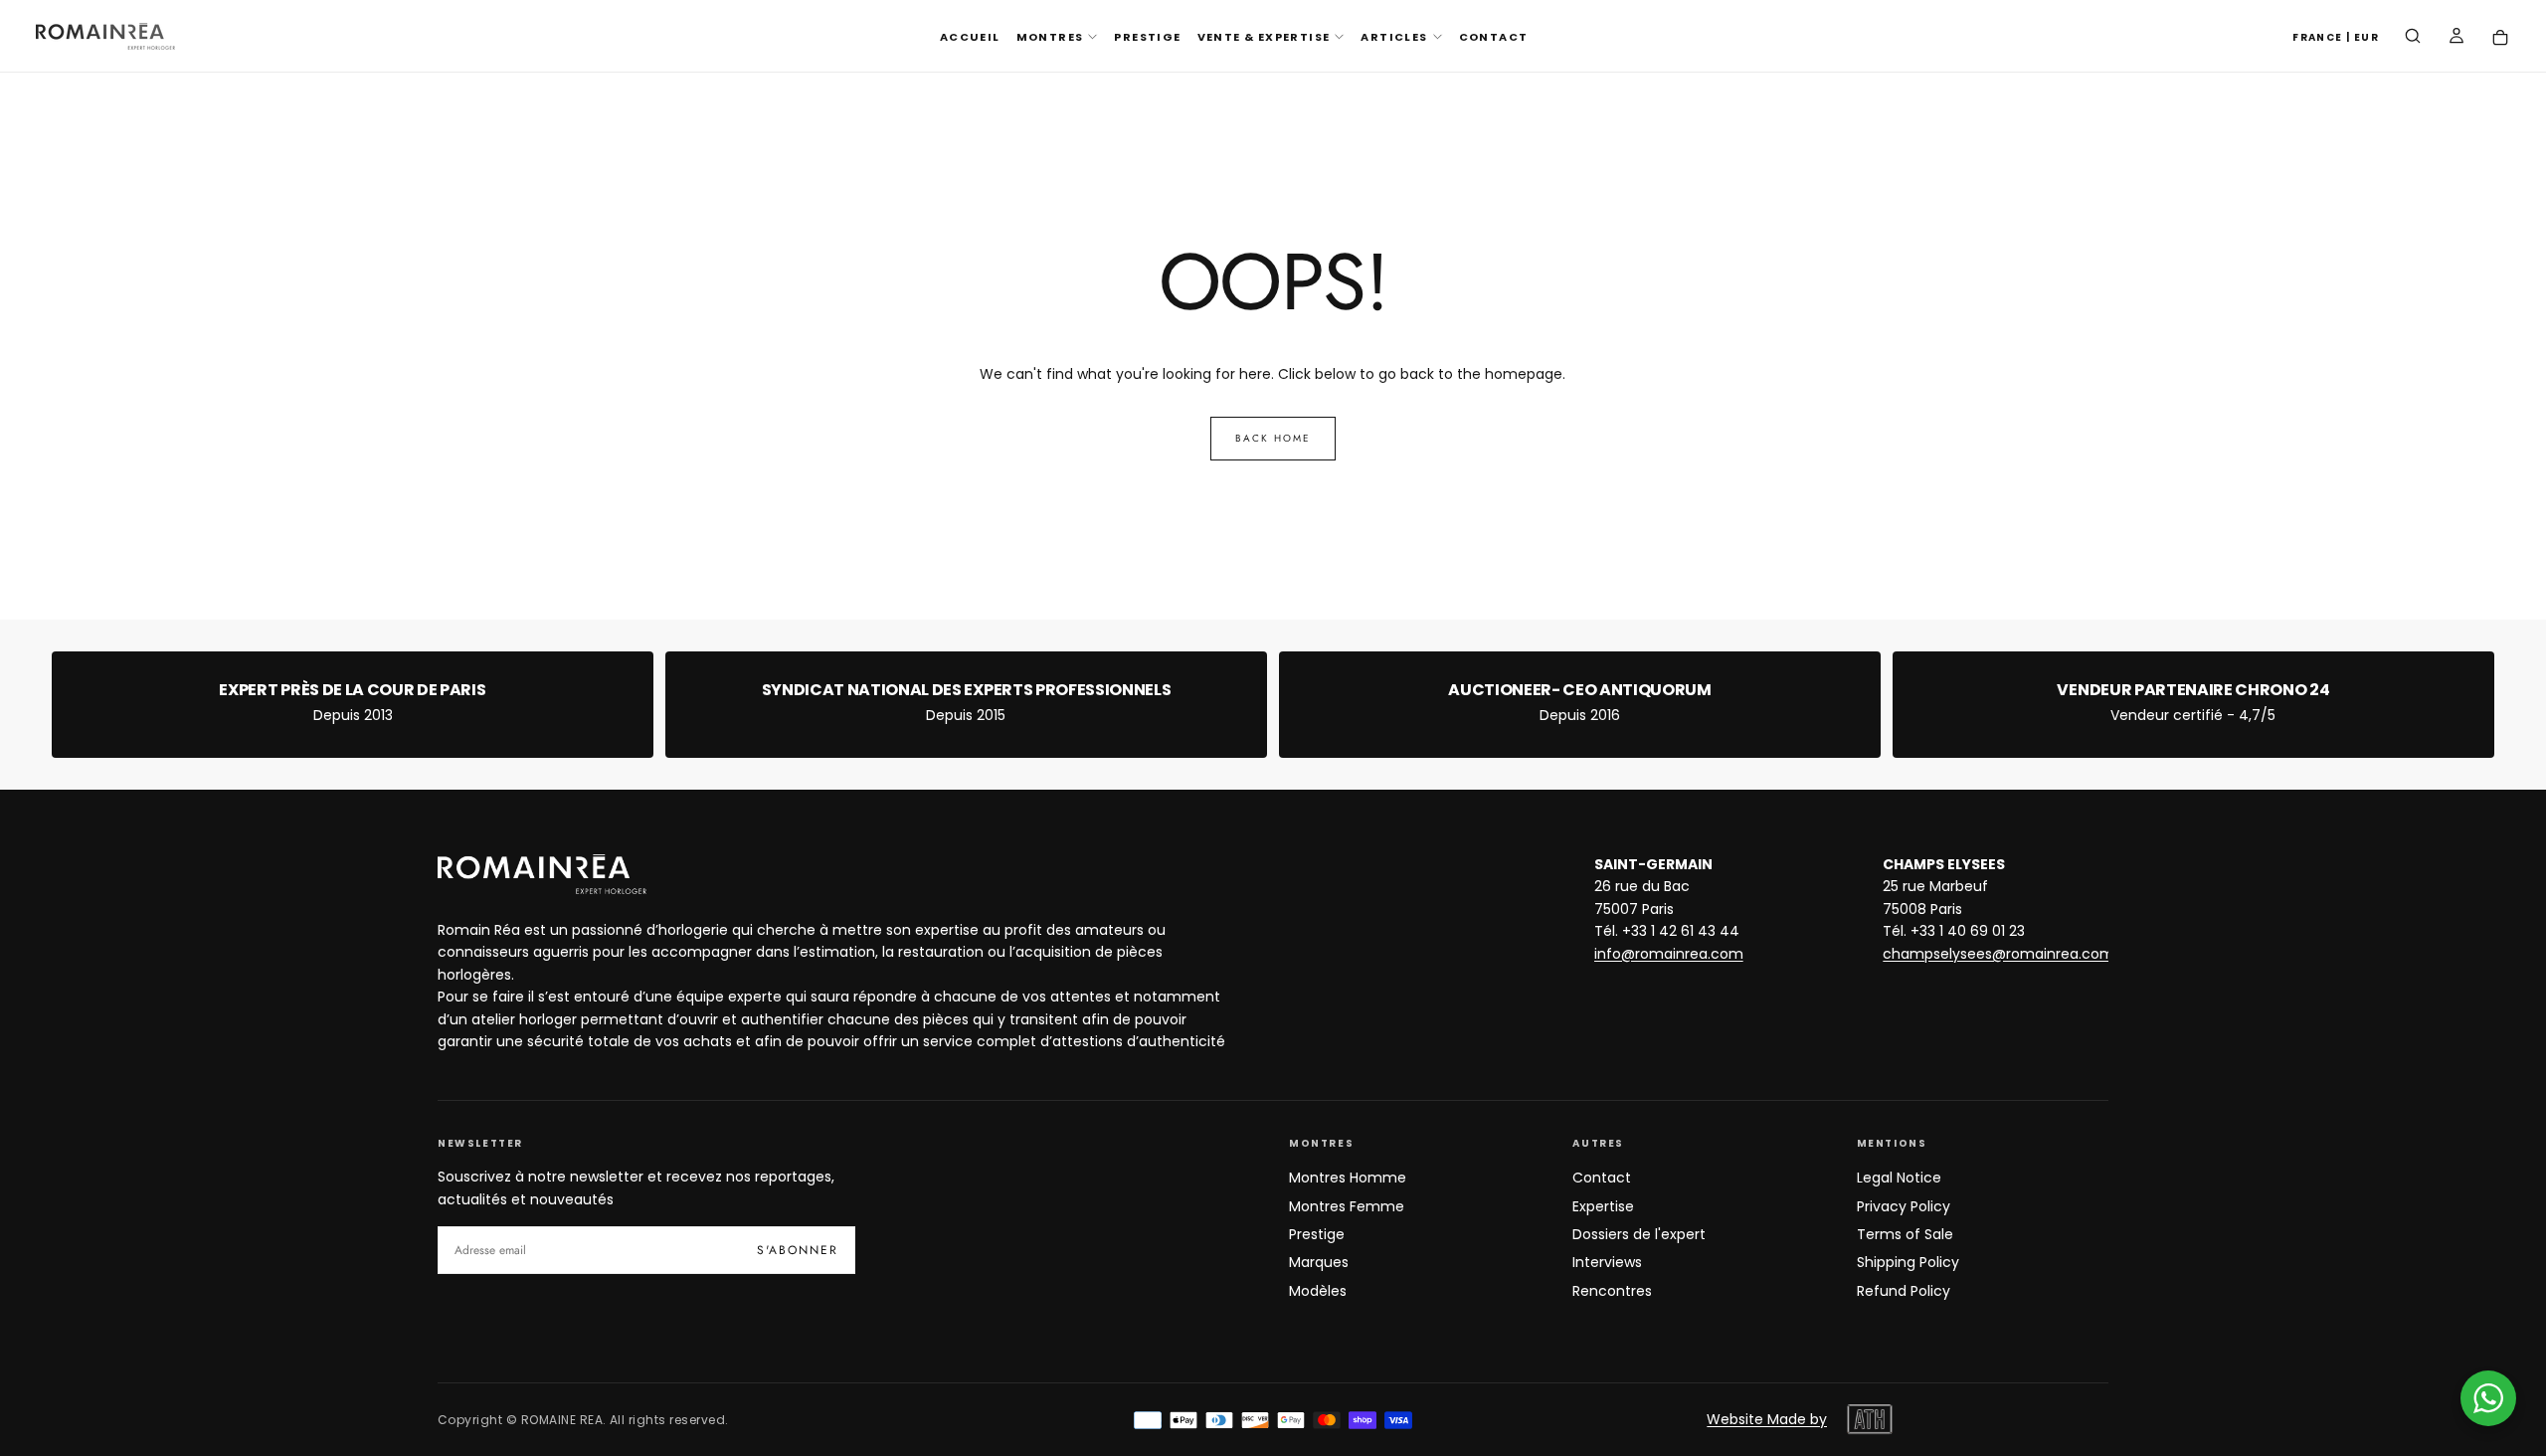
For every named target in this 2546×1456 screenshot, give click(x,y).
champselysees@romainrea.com (1999, 954)
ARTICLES (1394, 37)
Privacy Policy (1904, 1206)
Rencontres (1612, 1291)
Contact (1602, 1178)
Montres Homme (1348, 1178)
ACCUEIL (970, 37)
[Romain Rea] (542, 874)
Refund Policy (1904, 1291)
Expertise (1603, 1206)
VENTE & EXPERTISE (1264, 37)
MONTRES (1050, 37)
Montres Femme (1347, 1206)
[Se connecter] (2456, 38)
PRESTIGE (1147, 37)
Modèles (1318, 1291)
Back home (1273, 438)
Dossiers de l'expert (1639, 1234)
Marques (1319, 1262)
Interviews (1607, 1262)
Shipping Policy (1908, 1262)
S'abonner (798, 1250)
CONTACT (1494, 37)
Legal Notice (1899, 1178)
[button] (2336, 38)
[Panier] (2500, 38)
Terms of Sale (1905, 1234)
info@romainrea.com (1669, 954)
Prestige (1317, 1234)
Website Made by (1767, 1419)
